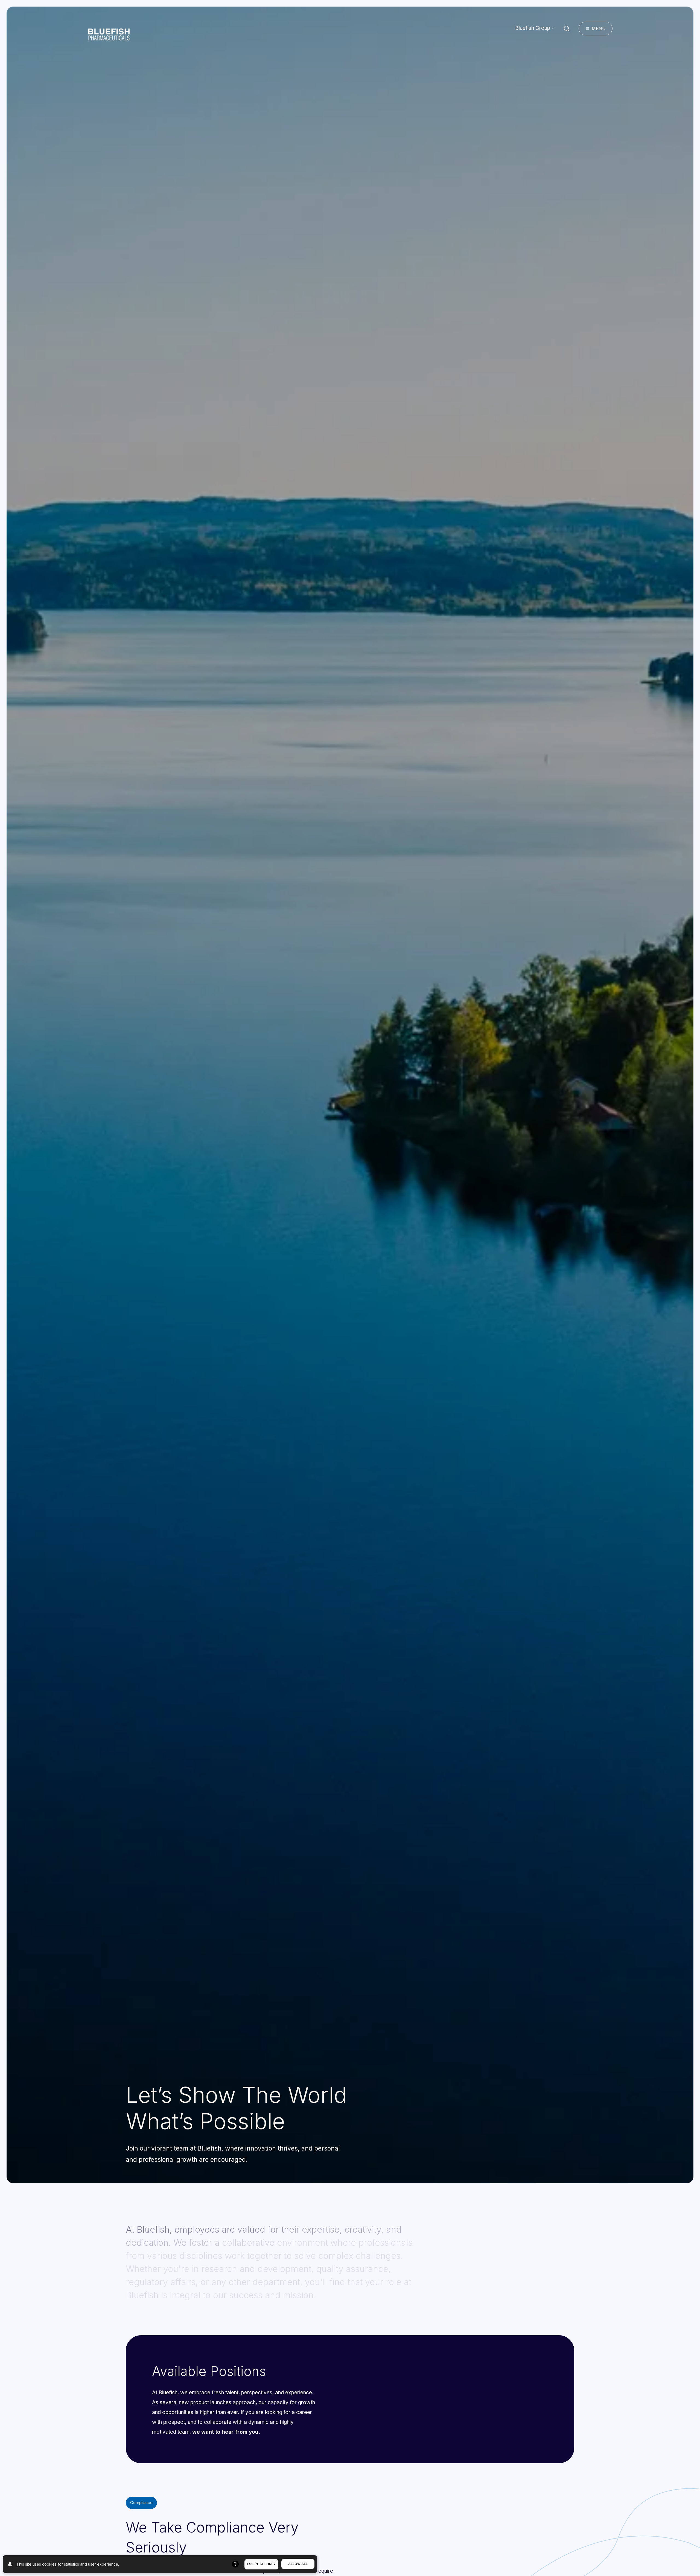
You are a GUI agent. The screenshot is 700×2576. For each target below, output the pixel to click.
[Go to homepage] (109, 28)
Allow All (298, 2564)
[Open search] (567, 28)
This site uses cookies (37, 2564)
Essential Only (261, 2564)
